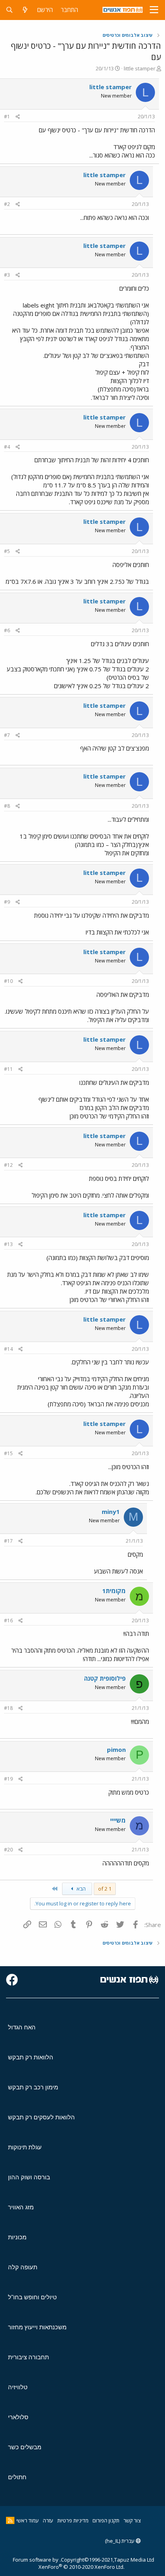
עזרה (48, 2520)
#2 (7, 204)
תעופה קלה (23, 2267)
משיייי (118, 1820)
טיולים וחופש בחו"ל (32, 2297)
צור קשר (132, 2520)
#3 (7, 275)
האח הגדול (22, 2027)
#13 (8, 1244)
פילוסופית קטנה (105, 1678)
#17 (8, 1541)
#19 (8, 1779)
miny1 (111, 1512)
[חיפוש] (9, 10)
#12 (8, 1165)
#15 (8, 1453)
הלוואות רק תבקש (31, 2057)
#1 (7, 117)
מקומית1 (114, 1591)
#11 (8, 1069)
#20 (8, 1850)
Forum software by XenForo (69, 2563)
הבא (80, 1889)
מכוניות (17, 2237)
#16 (8, 1620)
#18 (8, 1708)
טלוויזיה (18, 2387)
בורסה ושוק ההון (29, 2177)
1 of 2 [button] (105, 1889)
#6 (7, 630)
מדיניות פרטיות (73, 2520)
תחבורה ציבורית (28, 2357)
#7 (7, 735)
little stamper (140, 68)
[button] (154, 10)
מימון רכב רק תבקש (33, 2087)
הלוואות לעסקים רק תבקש (41, 2117)
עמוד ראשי (28, 2520)
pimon (116, 1749)
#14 (8, 1349)
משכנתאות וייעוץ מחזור (37, 2327)
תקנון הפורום (106, 2520)
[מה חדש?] (25, 10)
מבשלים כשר (25, 2447)
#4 (7, 447)
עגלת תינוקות (25, 2147)
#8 (7, 806)
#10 (8, 981)
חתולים (17, 2477)
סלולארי (18, 2417)
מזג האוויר (21, 2207)
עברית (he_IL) (120, 2541)
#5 (7, 551)
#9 (7, 902)
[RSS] (10, 2520)
